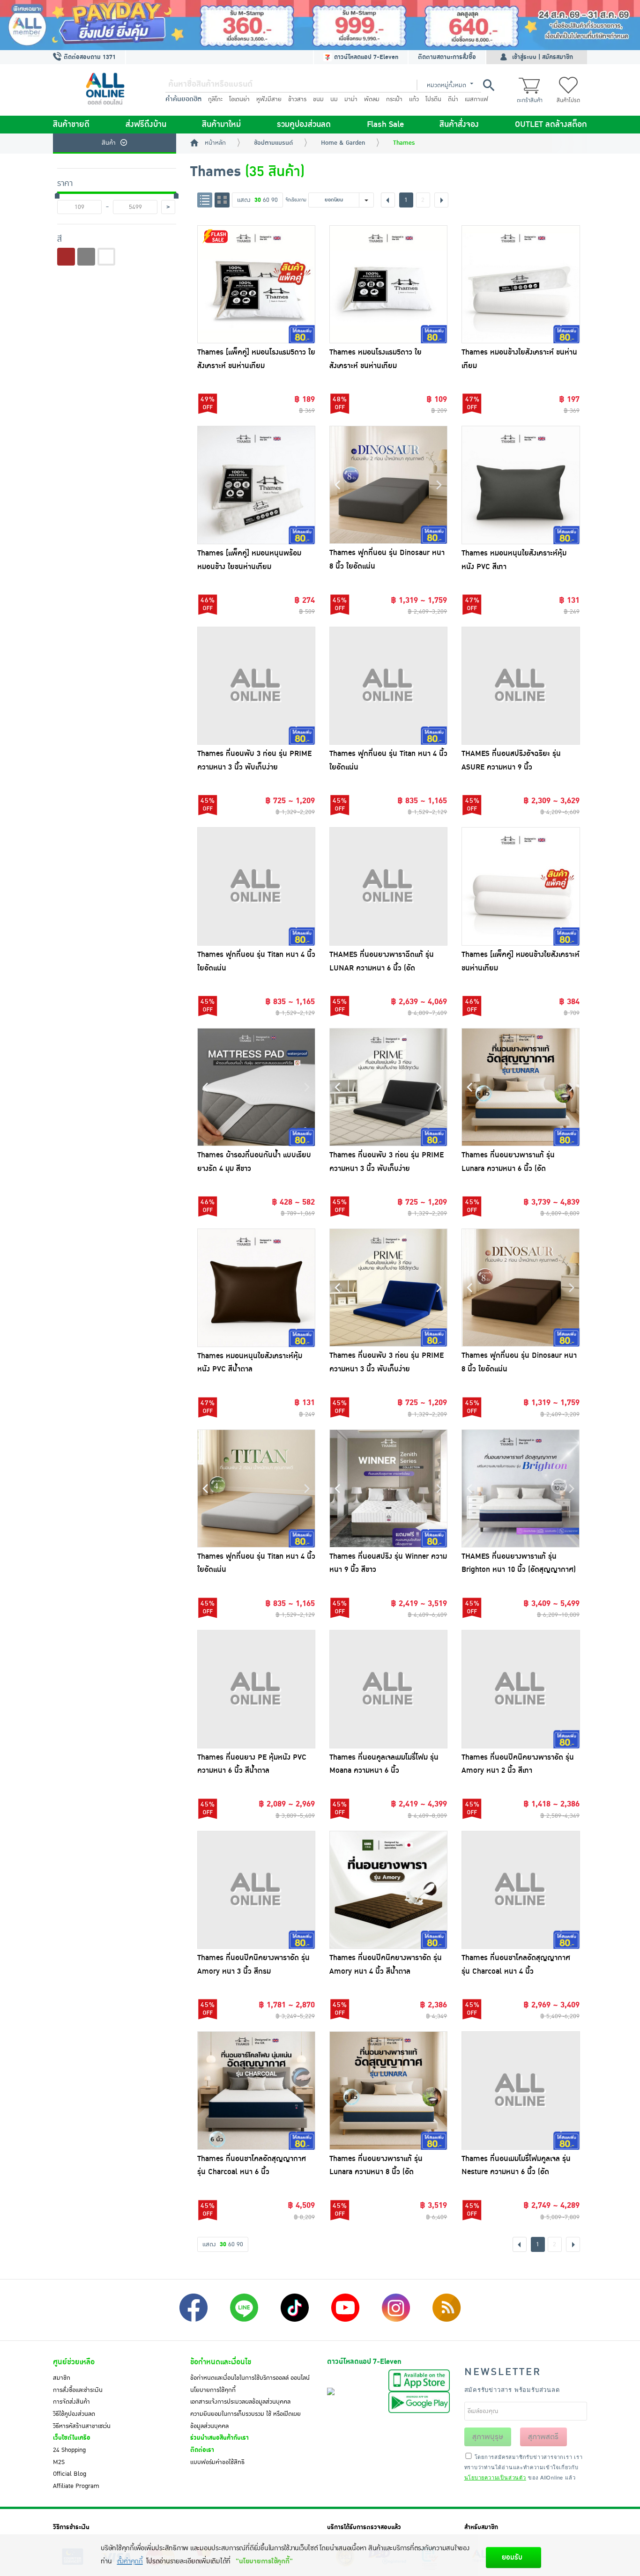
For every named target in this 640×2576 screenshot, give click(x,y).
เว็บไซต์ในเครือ (72, 2438)
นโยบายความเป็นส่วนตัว (495, 2477)
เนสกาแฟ (476, 99)
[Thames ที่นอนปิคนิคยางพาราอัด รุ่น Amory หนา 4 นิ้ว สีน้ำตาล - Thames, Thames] (388, 1890)
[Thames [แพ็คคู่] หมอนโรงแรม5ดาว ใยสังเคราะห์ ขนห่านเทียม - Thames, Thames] (256, 284)
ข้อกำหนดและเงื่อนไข (221, 2362)
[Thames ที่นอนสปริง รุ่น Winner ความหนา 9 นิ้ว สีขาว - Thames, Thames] (388, 1488)
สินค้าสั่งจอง (459, 125)
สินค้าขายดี (71, 125)
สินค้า (109, 143)
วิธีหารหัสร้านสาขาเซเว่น (82, 2426)
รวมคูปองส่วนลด (304, 125)
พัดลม (372, 99)
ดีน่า (453, 99)
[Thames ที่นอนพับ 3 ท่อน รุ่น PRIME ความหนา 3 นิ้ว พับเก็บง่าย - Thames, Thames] (256, 686)
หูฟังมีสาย (269, 99)
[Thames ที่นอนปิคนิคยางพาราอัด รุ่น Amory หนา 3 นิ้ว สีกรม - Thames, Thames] (256, 1890)
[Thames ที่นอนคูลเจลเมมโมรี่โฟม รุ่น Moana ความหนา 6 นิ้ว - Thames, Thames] (388, 1689)
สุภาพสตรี (543, 2437)
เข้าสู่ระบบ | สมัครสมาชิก (543, 57)
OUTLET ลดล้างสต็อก (551, 125)
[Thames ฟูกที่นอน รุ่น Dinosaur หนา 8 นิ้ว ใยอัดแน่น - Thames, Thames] (388, 485)
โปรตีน (433, 99)
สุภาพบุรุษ (488, 2437)
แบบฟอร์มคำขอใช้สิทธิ (217, 2462)
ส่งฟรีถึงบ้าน (146, 125)
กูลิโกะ (215, 99)
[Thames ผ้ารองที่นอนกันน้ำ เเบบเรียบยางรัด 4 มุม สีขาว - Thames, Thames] (256, 1087)
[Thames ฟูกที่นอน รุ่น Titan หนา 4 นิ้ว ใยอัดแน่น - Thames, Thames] (388, 686)
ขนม (318, 99)
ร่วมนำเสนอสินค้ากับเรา (220, 2438)
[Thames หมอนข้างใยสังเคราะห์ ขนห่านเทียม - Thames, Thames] (521, 284)
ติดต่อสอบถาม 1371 (89, 57)
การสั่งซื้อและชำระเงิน (78, 2390)
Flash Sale (385, 125)
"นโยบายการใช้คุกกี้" (264, 2561)
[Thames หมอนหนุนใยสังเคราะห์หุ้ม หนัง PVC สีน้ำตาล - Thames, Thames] (256, 1288)
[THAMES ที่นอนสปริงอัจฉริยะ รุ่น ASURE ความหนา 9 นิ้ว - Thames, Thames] (521, 686)
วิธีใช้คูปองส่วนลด (74, 2414)
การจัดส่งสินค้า (71, 2402)
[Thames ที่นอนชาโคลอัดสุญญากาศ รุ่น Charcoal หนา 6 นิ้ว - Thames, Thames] (256, 2090)
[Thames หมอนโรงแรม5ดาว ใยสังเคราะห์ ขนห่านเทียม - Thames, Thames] (388, 284)
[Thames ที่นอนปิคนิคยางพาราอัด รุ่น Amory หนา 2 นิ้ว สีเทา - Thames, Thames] (521, 1689)
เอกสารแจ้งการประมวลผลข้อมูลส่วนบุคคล (240, 2402)
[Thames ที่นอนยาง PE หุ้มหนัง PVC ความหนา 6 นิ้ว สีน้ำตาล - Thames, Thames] (256, 1689)
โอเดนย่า (239, 99)
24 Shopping (69, 2450)
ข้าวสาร (297, 99)
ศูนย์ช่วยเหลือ (74, 2362)
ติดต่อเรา (202, 2450)
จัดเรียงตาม (296, 200)
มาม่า (351, 99)
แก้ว (414, 99)
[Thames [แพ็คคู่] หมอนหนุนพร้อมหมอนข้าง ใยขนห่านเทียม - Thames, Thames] (256, 485)
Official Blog (70, 2474)
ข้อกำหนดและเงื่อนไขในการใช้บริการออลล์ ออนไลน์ (250, 2378)
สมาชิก (62, 2378)
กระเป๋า (394, 99)
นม (334, 99)
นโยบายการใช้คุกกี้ (213, 2390)
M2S (59, 2462)
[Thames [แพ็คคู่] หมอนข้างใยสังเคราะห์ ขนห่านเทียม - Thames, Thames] (521, 886)
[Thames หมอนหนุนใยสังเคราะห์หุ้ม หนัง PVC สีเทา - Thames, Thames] (521, 485)
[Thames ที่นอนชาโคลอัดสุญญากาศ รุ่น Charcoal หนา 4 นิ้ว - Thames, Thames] (521, 1890)
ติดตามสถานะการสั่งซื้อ (447, 57)
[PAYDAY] (320, 25)
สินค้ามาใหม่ (221, 125)
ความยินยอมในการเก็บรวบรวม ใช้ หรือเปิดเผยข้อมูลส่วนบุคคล (246, 2420)
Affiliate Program (76, 2486)
